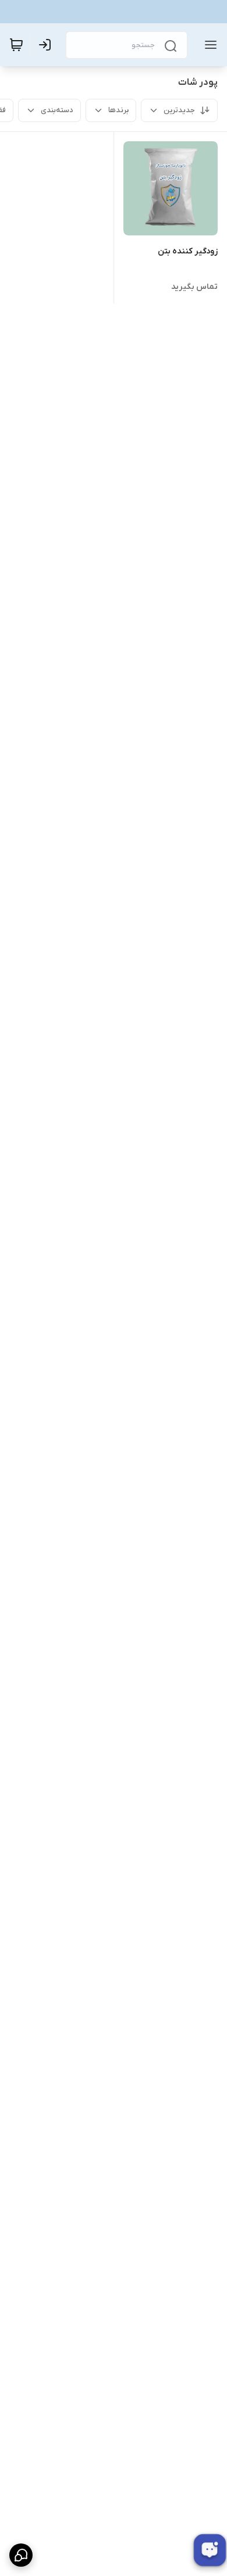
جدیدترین (179, 110)
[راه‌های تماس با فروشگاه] (21, 2555)
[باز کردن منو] (208, 45)
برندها (118, 110)
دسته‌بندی (57, 110)
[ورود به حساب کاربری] (47, 45)
